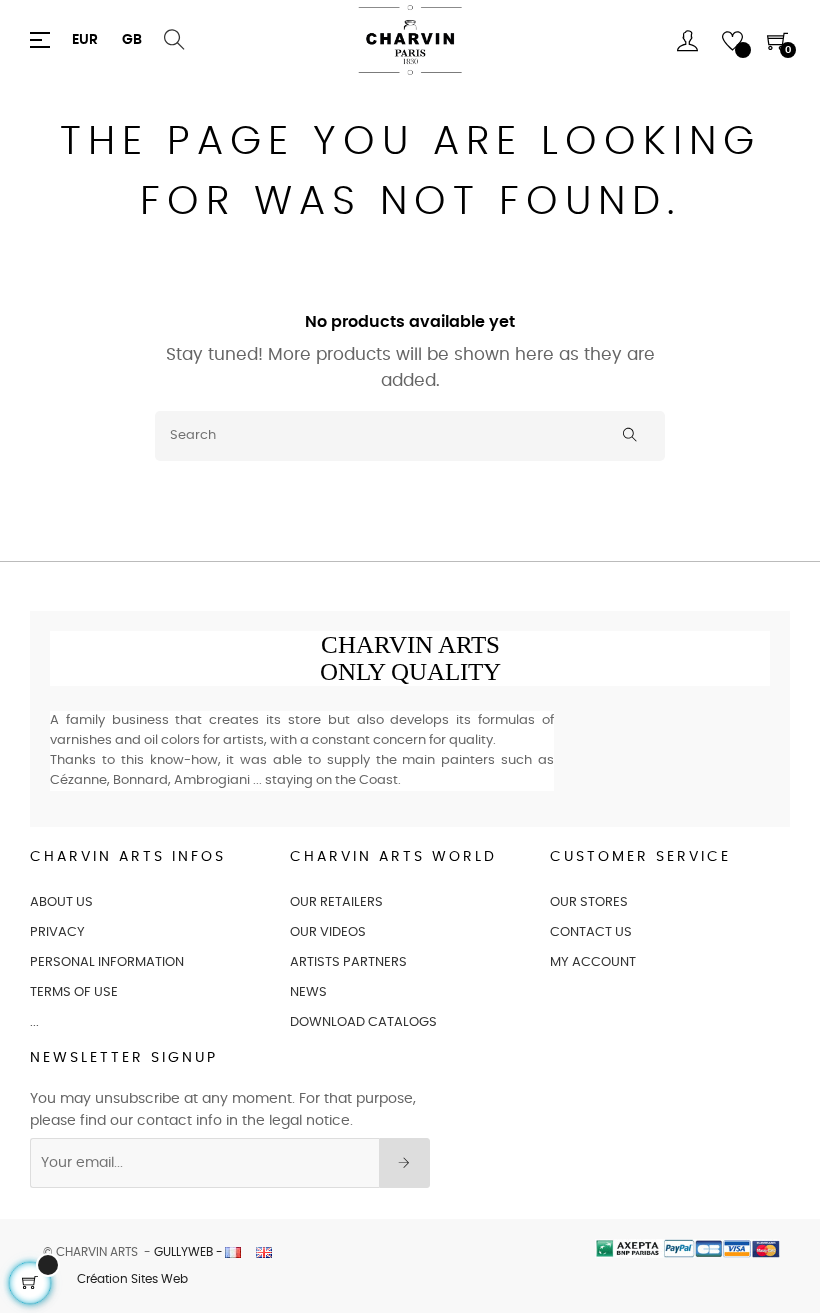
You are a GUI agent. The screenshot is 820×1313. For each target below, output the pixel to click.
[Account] (687, 40)
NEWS (308, 992)
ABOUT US (61, 902)
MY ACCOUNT (593, 962)
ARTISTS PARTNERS (348, 962)
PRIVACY (57, 932)
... (34, 1022)
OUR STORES (589, 902)
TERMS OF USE (74, 992)
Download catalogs (363, 1022)
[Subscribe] (404, 1163)
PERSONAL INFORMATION (107, 962)
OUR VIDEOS (328, 932)
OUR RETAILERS (336, 902)
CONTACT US (591, 932)
